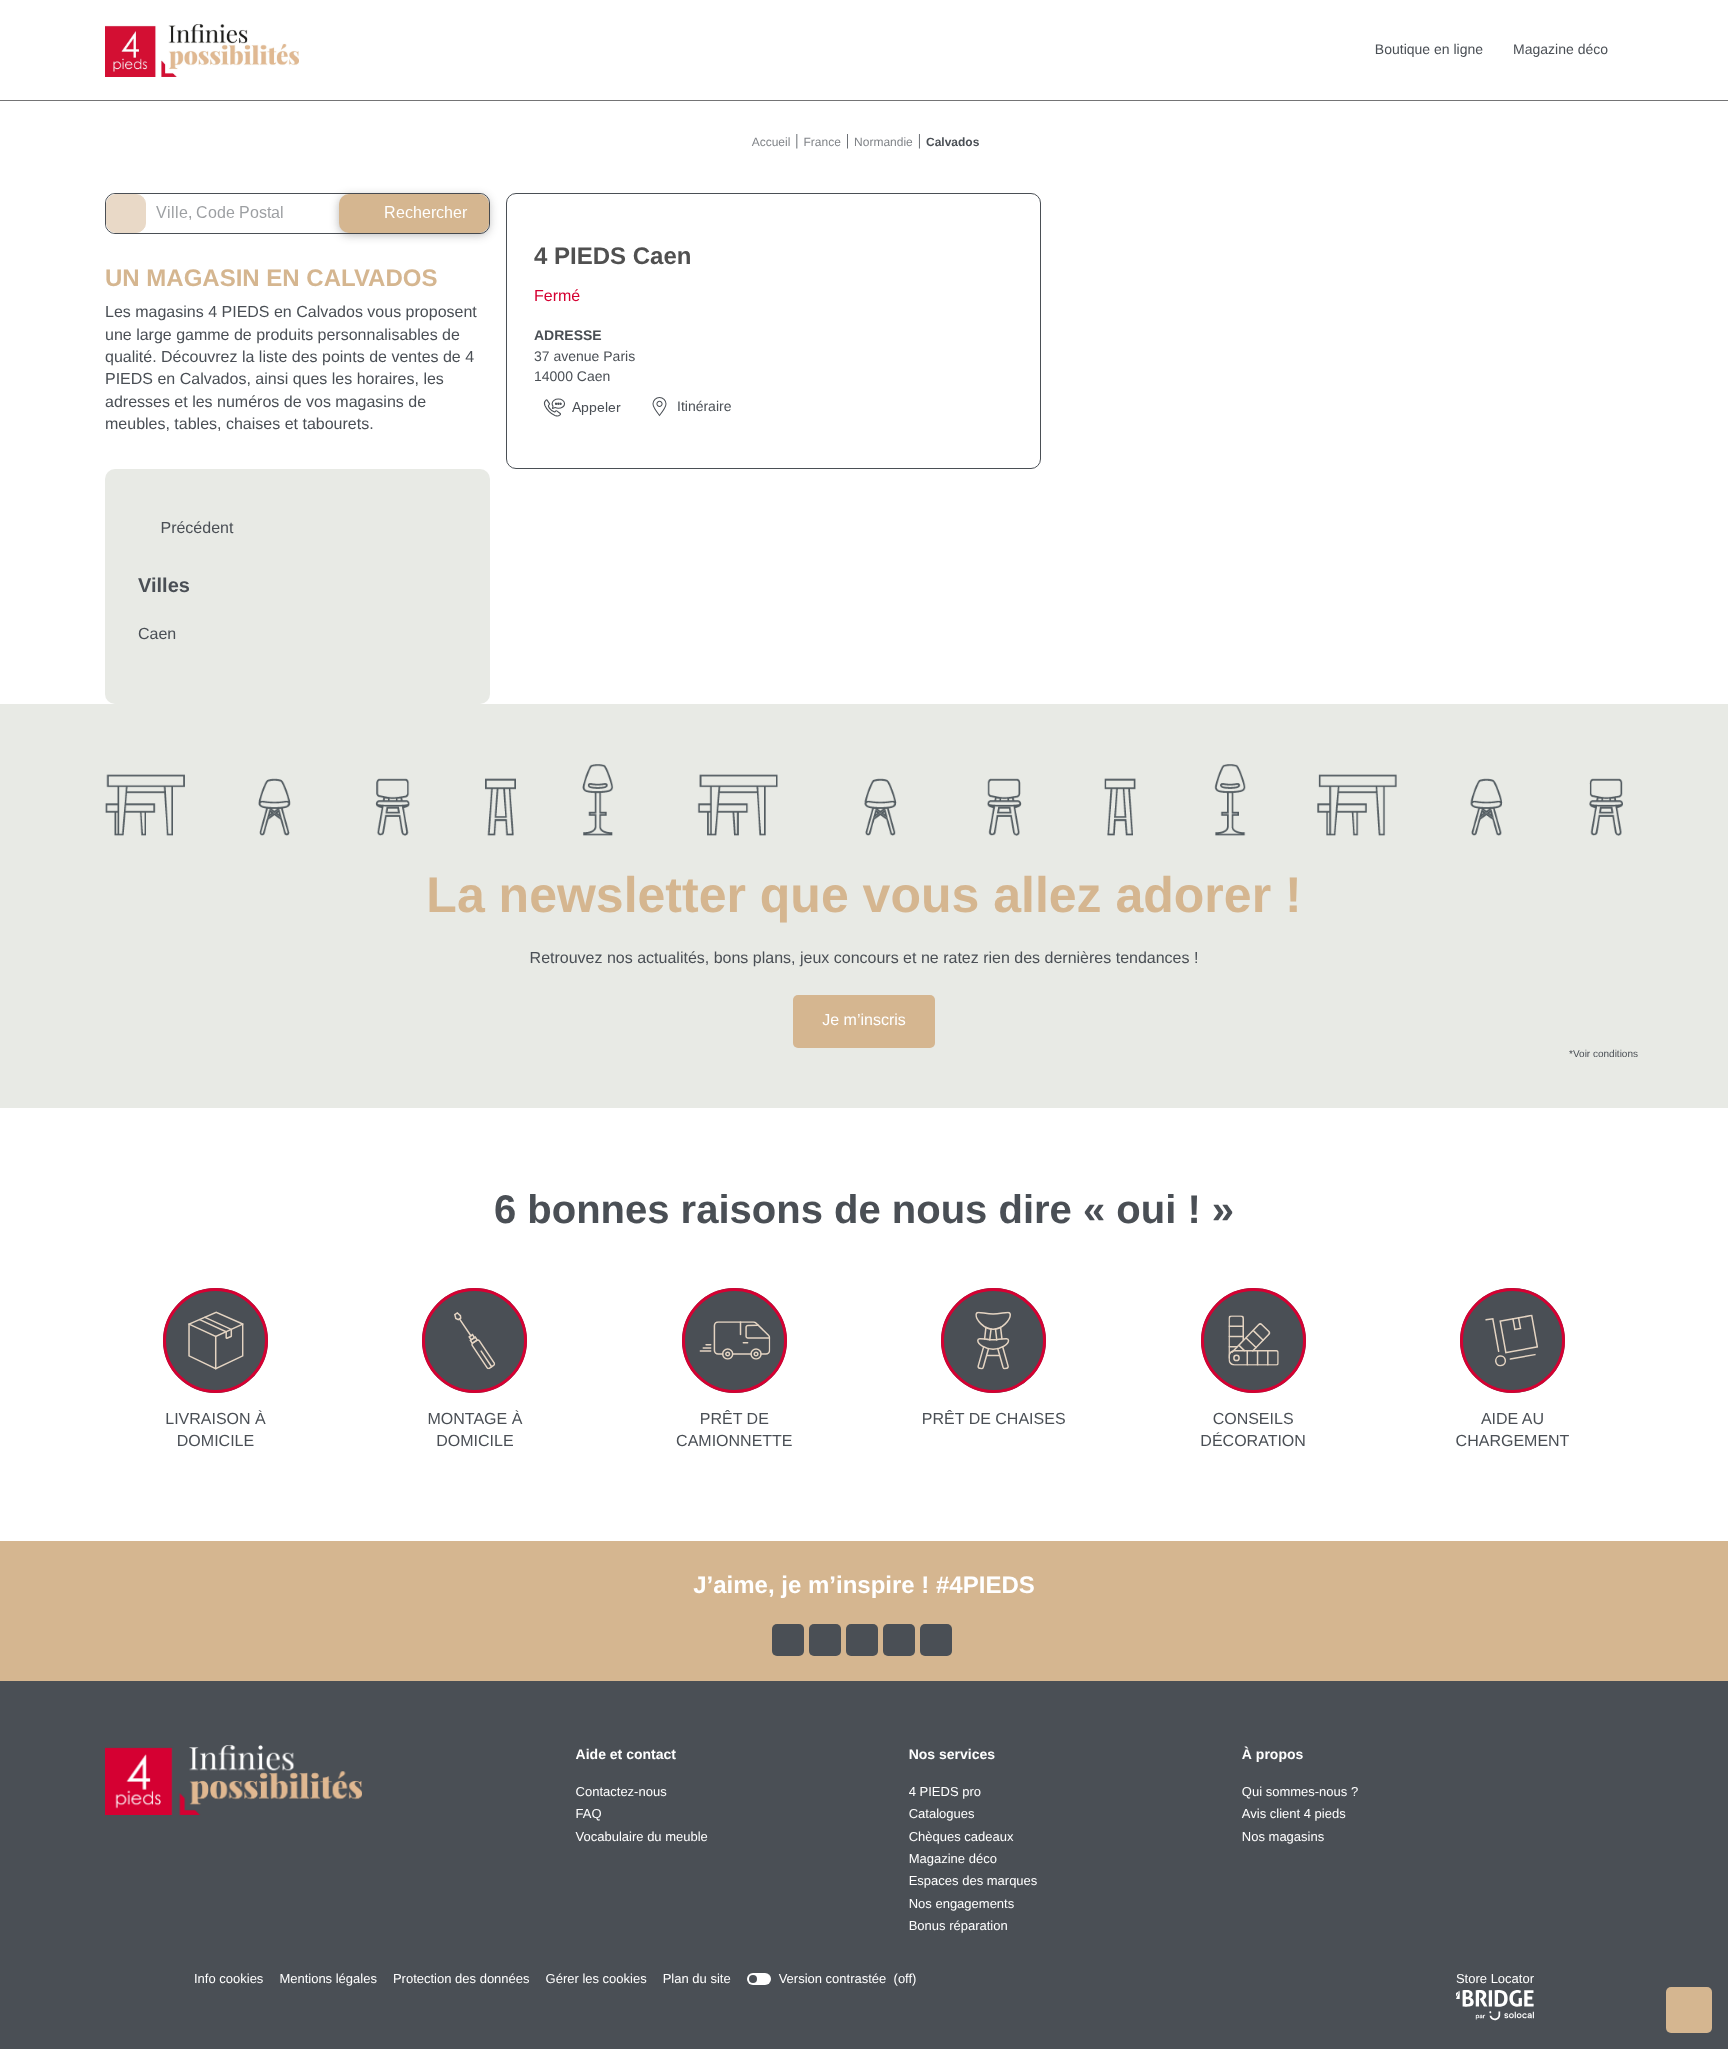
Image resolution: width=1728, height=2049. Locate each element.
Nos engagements (962, 1903)
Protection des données (461, 1979)
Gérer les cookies (596, 1978)
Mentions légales (328, 1979)
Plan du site (697, 1978)
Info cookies (228, 1979)
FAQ (589, 1813)
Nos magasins (1283, 1836)
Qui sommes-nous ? (1300, 1791)
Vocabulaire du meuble (642, 1836)
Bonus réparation (958, 1925)
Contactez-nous (621, 1791)
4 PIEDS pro (945, 1791)
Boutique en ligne (1429, 49)
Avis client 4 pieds (1294, 1813)
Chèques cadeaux (961, 1836)
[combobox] (228, 213)
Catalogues (942, 1813)
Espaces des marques (973, 1880)
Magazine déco (1560, 49)
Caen (157, 634)
